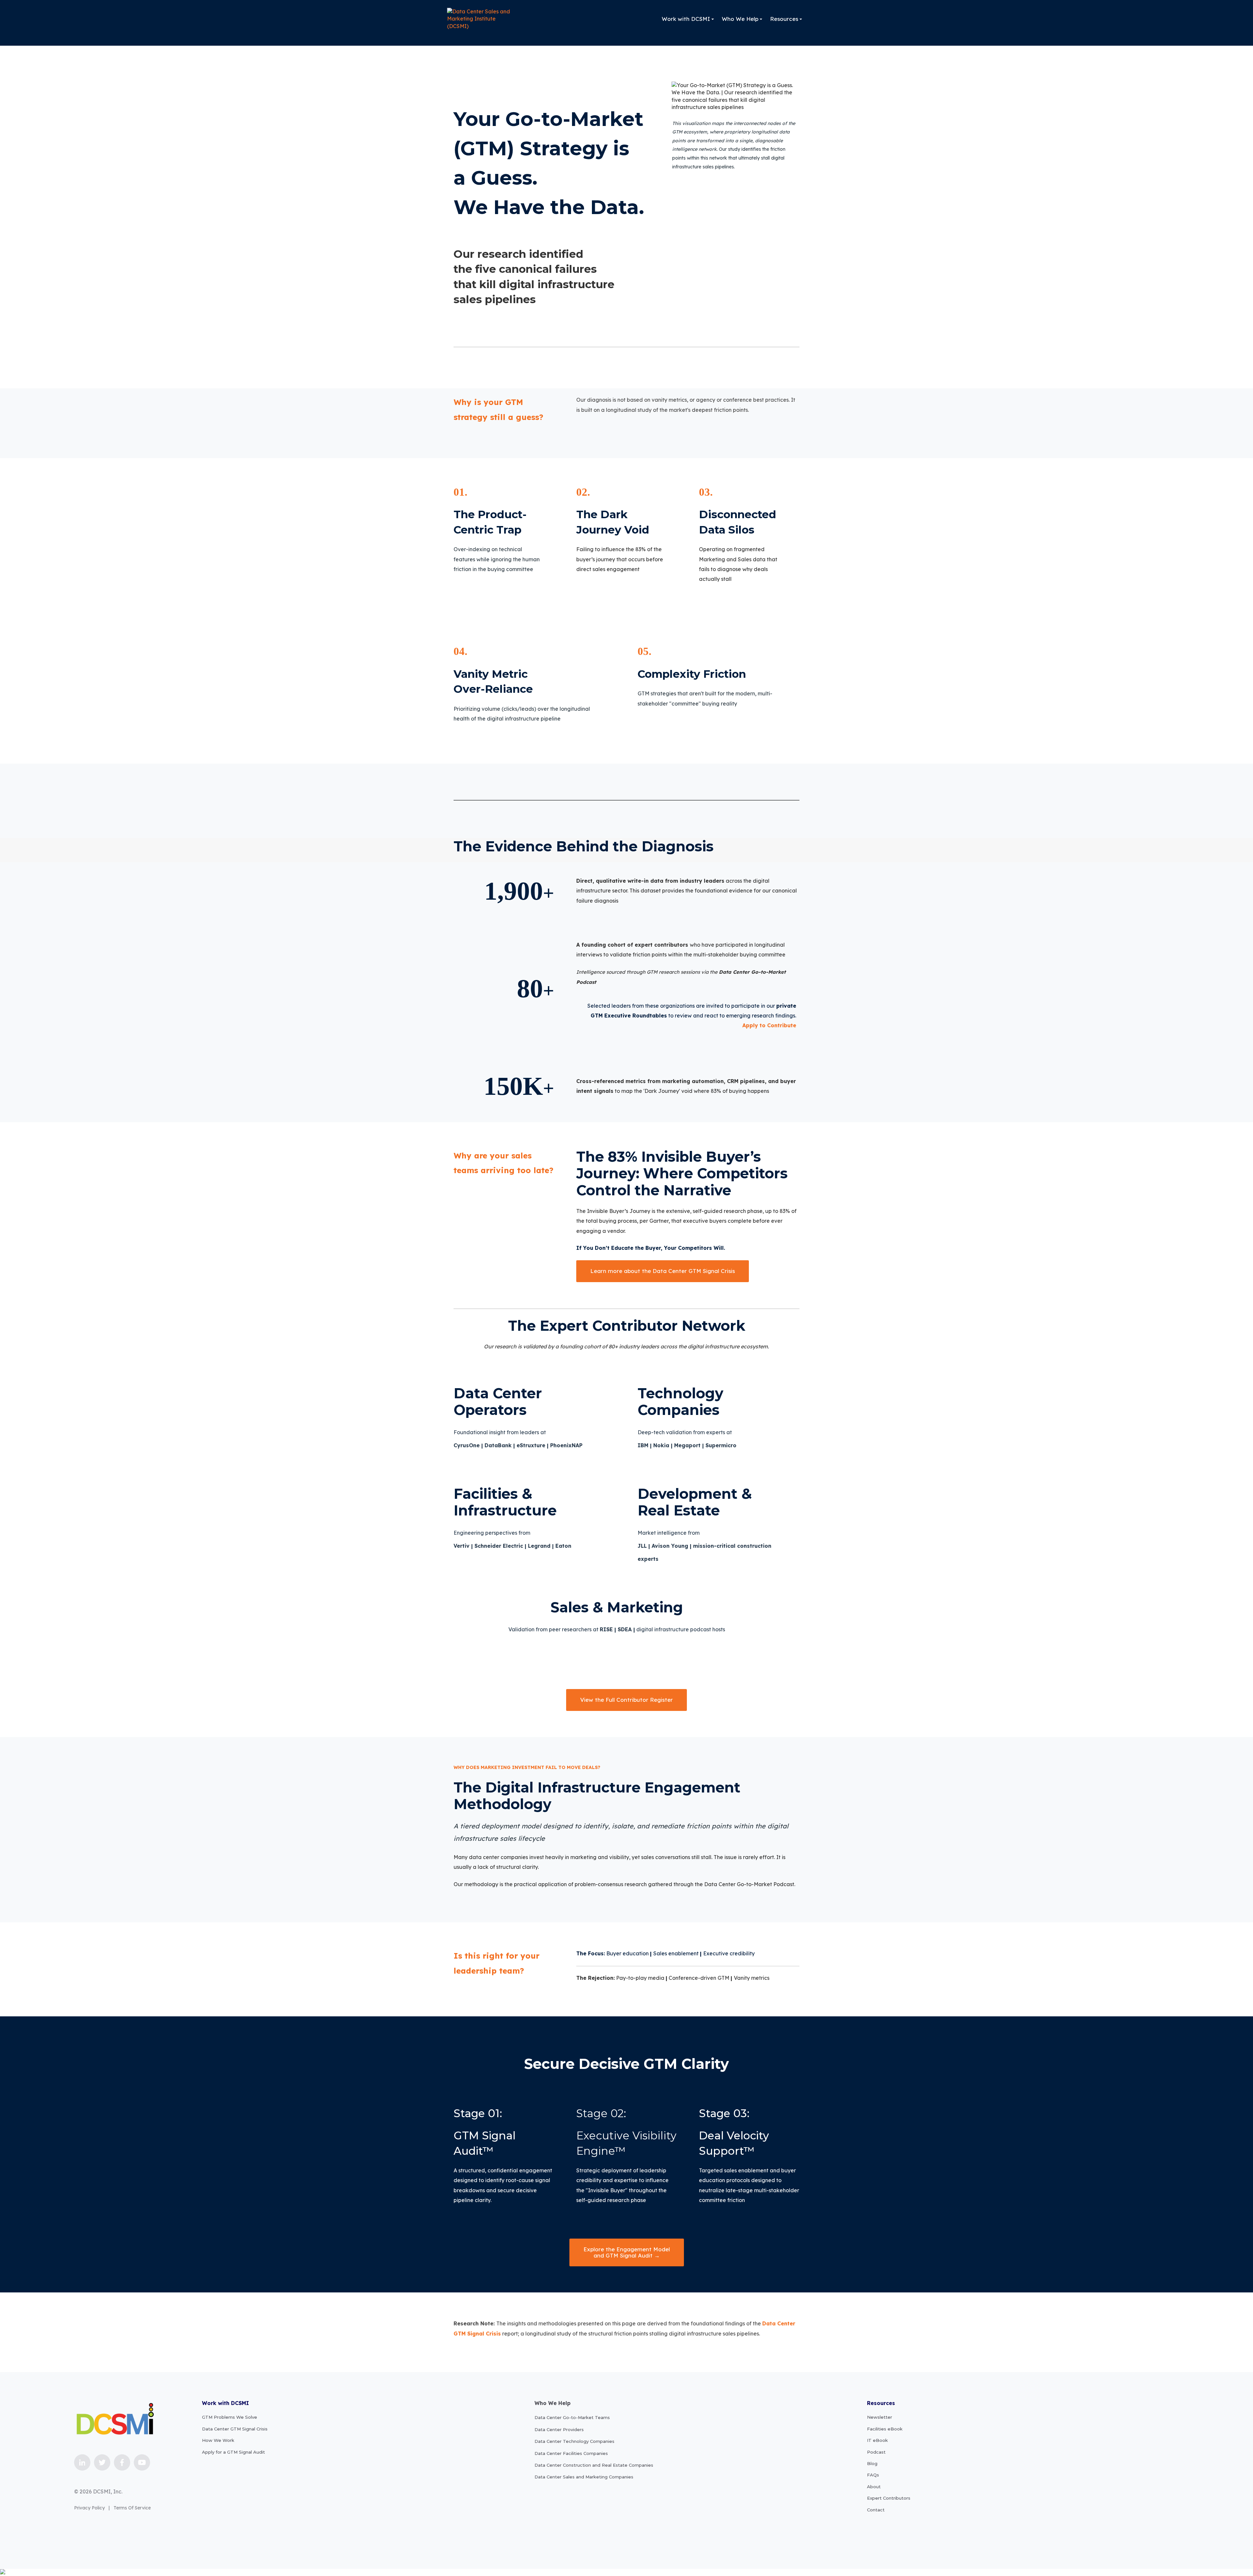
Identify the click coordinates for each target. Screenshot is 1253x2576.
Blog (872, 2463)
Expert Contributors (889, 2498)
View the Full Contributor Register (626, 1700)
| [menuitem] (109, 2508)
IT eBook (877, 2440)
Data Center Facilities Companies (571, 2453)
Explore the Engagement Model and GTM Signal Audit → (627, 2252)
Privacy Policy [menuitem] (89, 2508)
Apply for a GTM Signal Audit (233, 2452)
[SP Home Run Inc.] (480, 19)
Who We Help (553, 2403)
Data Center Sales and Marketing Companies (584, 2477)
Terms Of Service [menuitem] (132, 2508)
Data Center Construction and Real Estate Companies (594, 2465)
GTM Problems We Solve (230, 2417)
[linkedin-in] (82, 2462)
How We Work (218, 2440)
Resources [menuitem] (784, 19)
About (874, 2487)
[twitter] (102, 2462)
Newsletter (880, 2417)
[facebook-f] (122, 2462)
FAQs (873, 2475)
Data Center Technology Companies (574, 2441)
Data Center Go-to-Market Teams (572, 2417)
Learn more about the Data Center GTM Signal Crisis (663, 1271)
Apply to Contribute (769, 1025)
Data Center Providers (559, 2429)
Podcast (876, 2452)
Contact (876, 2510)
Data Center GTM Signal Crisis (235, 2429)
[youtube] (142, 2462)
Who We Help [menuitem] (740, 19)
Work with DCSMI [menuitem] (686, 19)
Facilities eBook (885, 2429)
